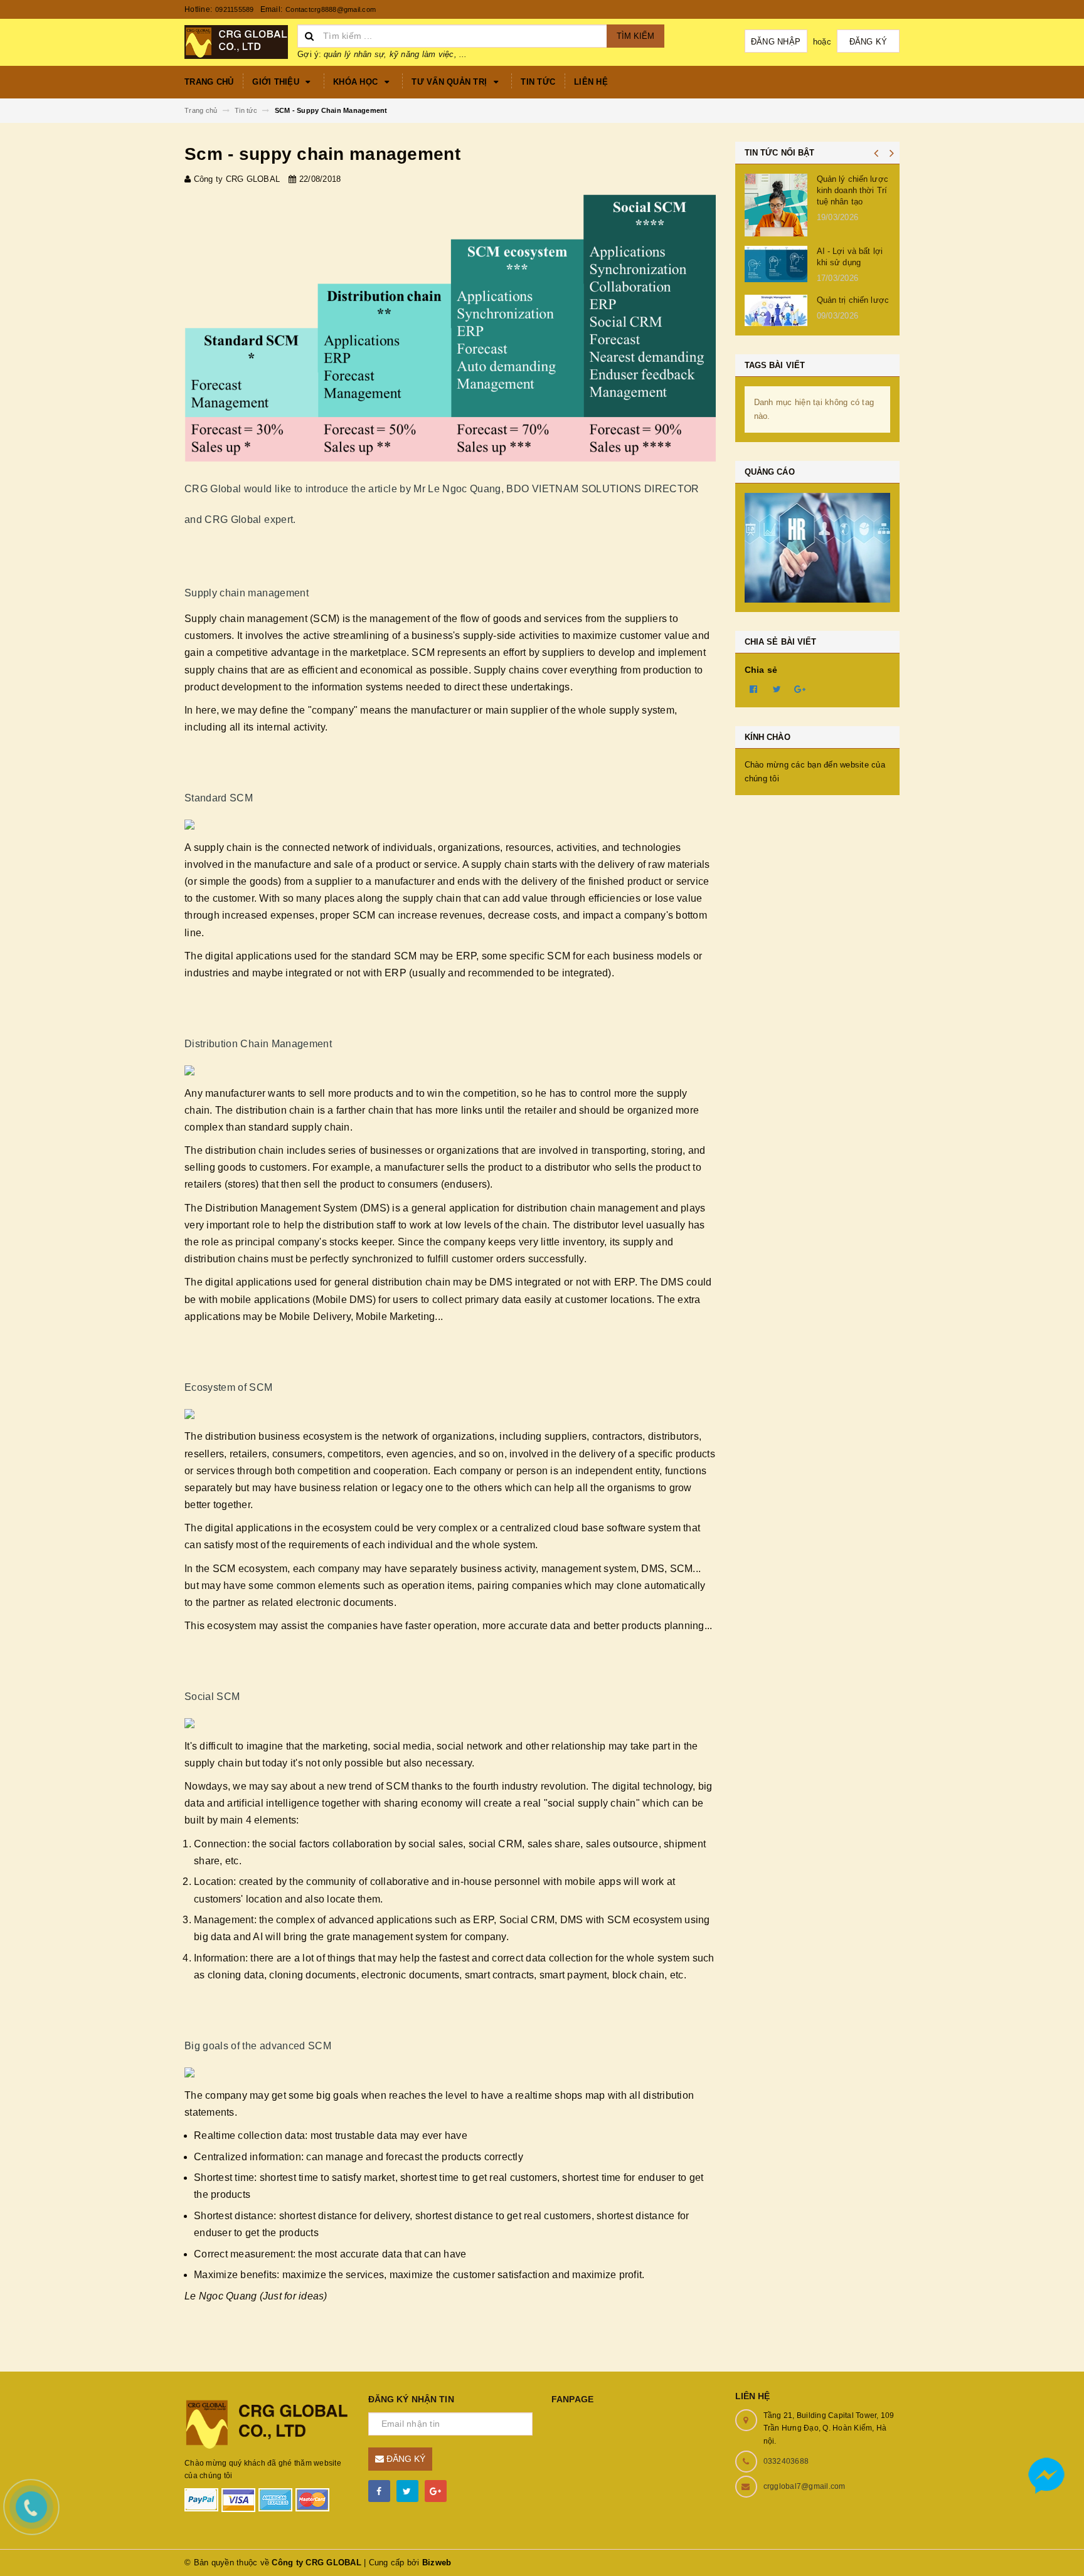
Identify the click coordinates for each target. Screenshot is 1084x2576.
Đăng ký (869, 42)
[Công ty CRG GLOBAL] (267, 2423)
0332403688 (786, 2461)
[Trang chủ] (236, 41)
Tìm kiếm (635, 36)
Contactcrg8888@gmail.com (331, 9)
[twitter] (407, 2491)
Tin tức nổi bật (780, 153)
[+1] (800, 689)
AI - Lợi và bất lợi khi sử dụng (850, 257)
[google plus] (436, 2491)
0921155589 (235, 9)
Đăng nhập (776, 42)
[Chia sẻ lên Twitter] (777, 689)
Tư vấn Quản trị (450, 82)
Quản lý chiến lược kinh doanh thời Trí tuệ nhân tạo (853, 190)
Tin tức (538, 82)
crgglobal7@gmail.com (805, 2486)
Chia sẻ (761, 670)
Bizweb (437, 2563)
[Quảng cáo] (818, 548)
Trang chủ (209, 82)
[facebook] (379, 2491)
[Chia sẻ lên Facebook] (754, 689)
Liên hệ (591, 82)
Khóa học (357, 82)
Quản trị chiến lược (853, 300)
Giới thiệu (277, 82)
